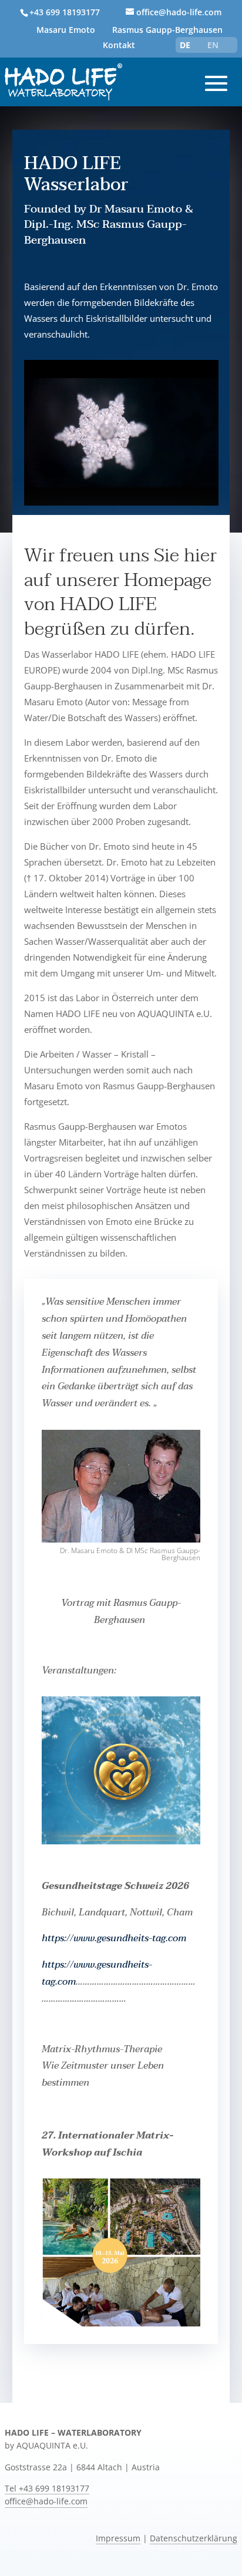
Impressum (118, 2538)
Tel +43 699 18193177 (47, 2489)
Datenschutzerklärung (194, 2538)
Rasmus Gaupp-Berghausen (167, 30)
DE (185, 45)
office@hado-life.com (46, 2501)
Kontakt (119, 45)
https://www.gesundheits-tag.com (114, 1938)
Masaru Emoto (66, 30)
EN (213, 45)
